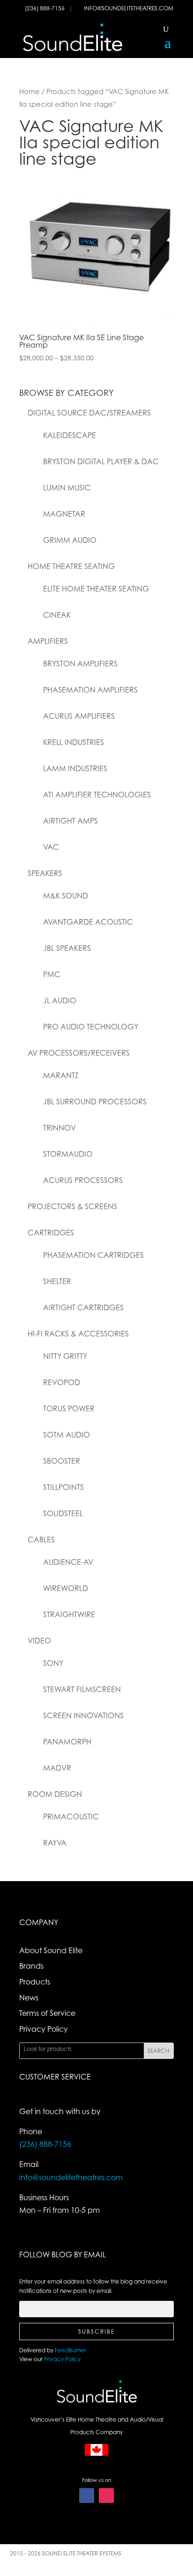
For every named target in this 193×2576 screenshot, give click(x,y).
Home (30, 91)
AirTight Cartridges (83, 1307)
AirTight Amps (71, 821)
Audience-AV (68, 1562)
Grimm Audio (70, 540)
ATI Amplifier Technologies (97, 795)
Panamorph (67, 1742)
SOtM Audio (67, 1435)
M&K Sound (66, 896)
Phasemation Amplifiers (90, 690)
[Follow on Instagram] (106, 2496)
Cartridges (51, 1233)
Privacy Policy (44, 2029)
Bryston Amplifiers (80, 664)
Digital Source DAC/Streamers (89, 413)
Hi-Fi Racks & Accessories (78, 1334)
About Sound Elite (51, 1950)
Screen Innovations (83, 1715)
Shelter (57, 1281)
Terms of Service (47, 2013)
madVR (57, 1768)
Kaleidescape (70, 435)
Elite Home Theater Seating (96, 589)
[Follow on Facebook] (87, 2496)
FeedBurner (71, 2350)
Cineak (57, 615)
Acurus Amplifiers (79, 716)
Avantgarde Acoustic (88, 922)
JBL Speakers (67, 948)
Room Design (55, 1794)
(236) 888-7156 (45, 8)
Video (39, 1641)
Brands (31, 1966)
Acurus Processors (83, 1180)
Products (35, 1982)
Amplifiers (48, 641)
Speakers (45, 873)
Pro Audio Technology (91, 1027)
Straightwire (69, 1614)
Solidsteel (63, 1513)
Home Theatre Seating (71, 566)
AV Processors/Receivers (79, 1053)
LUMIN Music (67, 488)
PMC (52, 974)
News (29, 1998)
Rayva (55, 1843)
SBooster (62, 1461)
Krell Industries (74, 742)
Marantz (61, 1075)
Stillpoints (63, 1487)
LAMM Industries (75, 768)
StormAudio (68, 1154)
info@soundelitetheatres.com (129, 8)
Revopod (62, 1382)
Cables (41, 1540)
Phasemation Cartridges (93, 1255)
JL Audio (60, 1000)
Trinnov (59, 1128)
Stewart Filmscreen (82, 1689)
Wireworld (66, 1588)
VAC (51, 847)
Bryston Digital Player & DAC (101, 461)
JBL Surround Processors (95, 1102)
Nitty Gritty (65, 1356)
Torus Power (69, 1408)
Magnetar (64, 514)
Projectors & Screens (72, 1206)
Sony (53, 1663)
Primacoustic (71, 1817)
